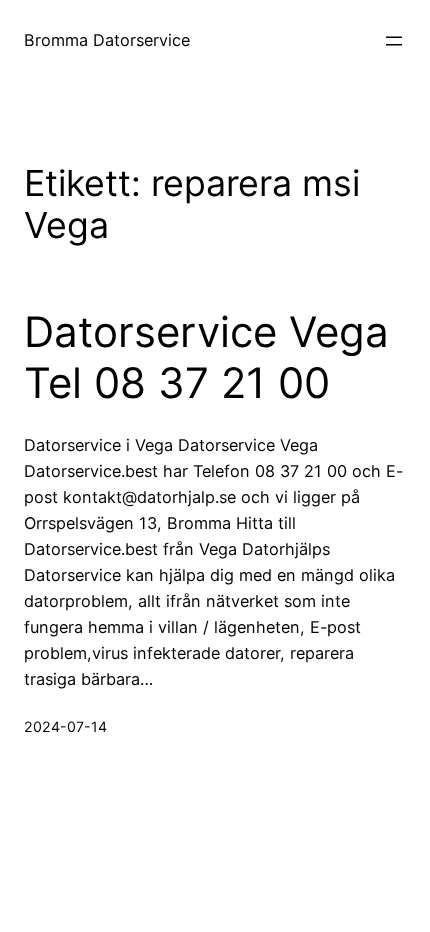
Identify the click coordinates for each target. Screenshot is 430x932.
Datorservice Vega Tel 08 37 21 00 (206, 357)
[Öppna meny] (394, 41)
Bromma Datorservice (107, 40)
